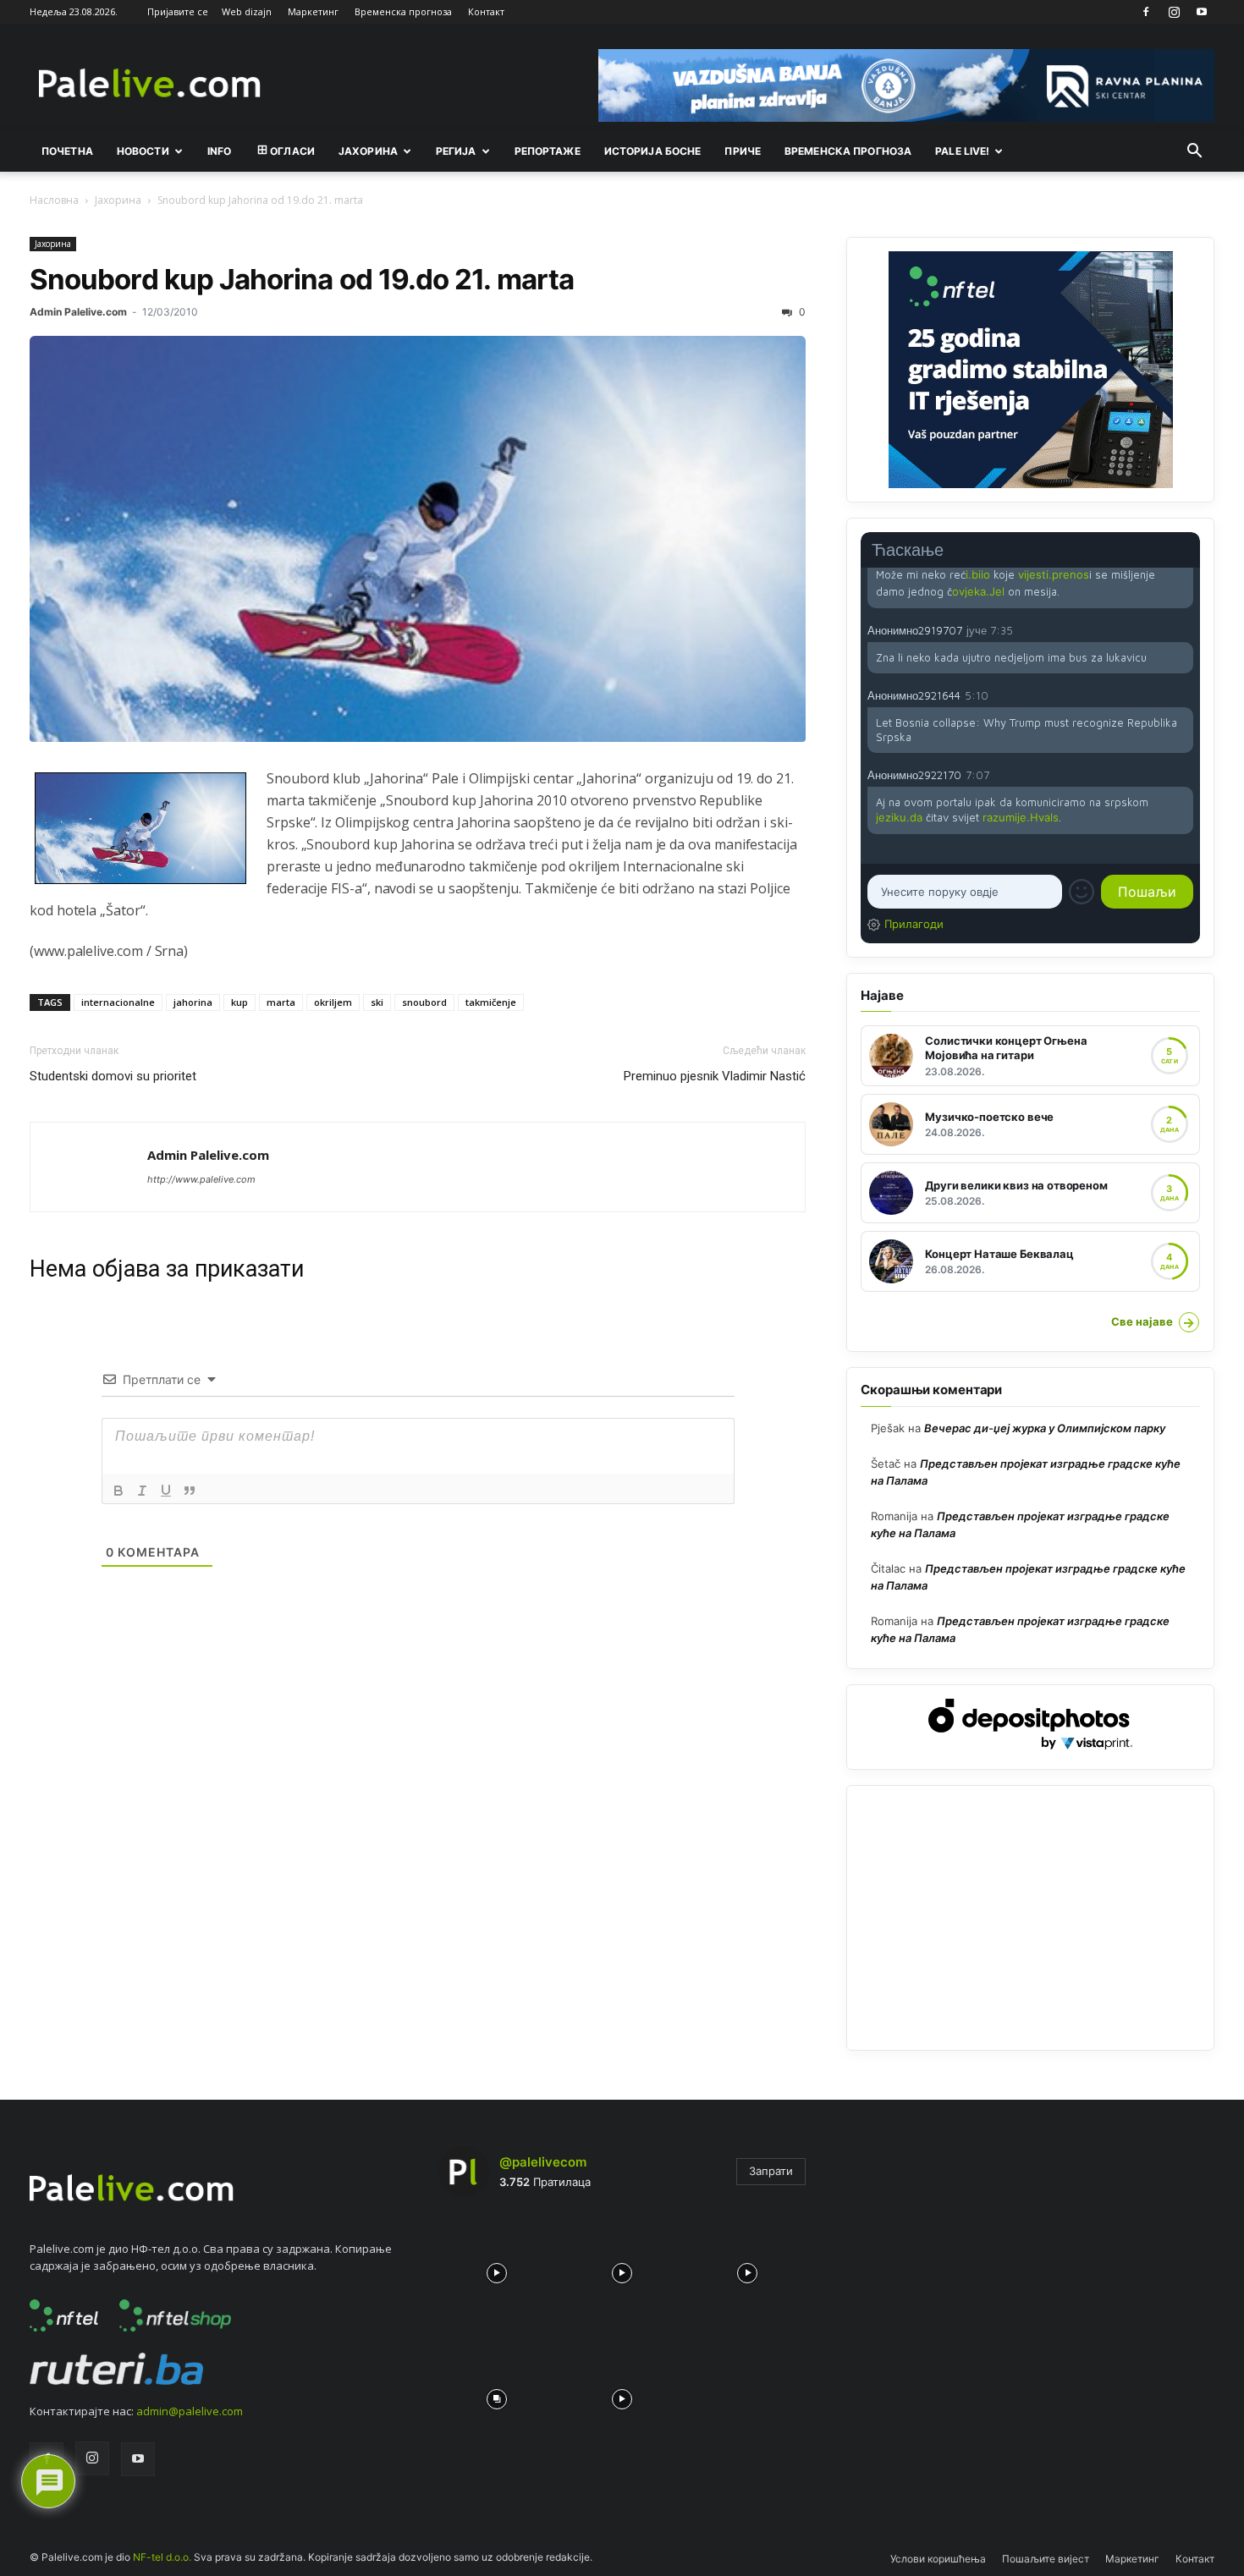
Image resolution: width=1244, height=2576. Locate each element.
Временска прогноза (403, 11)
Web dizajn (247, 11)
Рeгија (456, 151)
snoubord (424, 1002)
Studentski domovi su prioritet (113, 1076)
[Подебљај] (118, 1491)
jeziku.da (899, 817)
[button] (1194, 152)
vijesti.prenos (1054, 574)
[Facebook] (1146, 12)
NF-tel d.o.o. (162, 2557)
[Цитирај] (190, 1491)
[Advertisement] (1030, 1918)
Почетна (67, 151)
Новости (143, 151)
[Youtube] (1202, 12)
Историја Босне (653, 151)
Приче (743, 151)
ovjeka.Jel (978, 591)
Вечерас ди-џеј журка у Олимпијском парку (1045, 1428)
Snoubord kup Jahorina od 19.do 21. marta (302, 279)
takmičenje (491, 1002)
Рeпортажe (548, 151)
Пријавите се (178, 11)
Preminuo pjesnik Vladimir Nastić (715, 1076)
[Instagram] (1174, 12)
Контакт (486, 11)
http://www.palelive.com (201, 1179)
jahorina (193, 1002)
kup (239, 1002)
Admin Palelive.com (78, 312)
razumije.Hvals (1021, 817)
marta (281, 1002)
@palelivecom (543, 2162)
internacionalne (118, 1002)
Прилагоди (914, 924)
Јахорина (368, 151)
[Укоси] (142, 1491)
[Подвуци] (166, 1491)
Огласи (292, 151)
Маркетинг (313, 11)
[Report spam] (1185, 629)
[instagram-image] (497, 2269)
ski (377, 1002)
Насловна (54, 200)
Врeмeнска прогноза (848, 151)
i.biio (978, 574)
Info (219, 151)
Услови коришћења (938, 2559)
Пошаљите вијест (1046, 2559)
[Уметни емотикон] (1082, 892)
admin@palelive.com (190, 2411)
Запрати (771, 2171)
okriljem (333, 1002)
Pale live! (962, 151)
